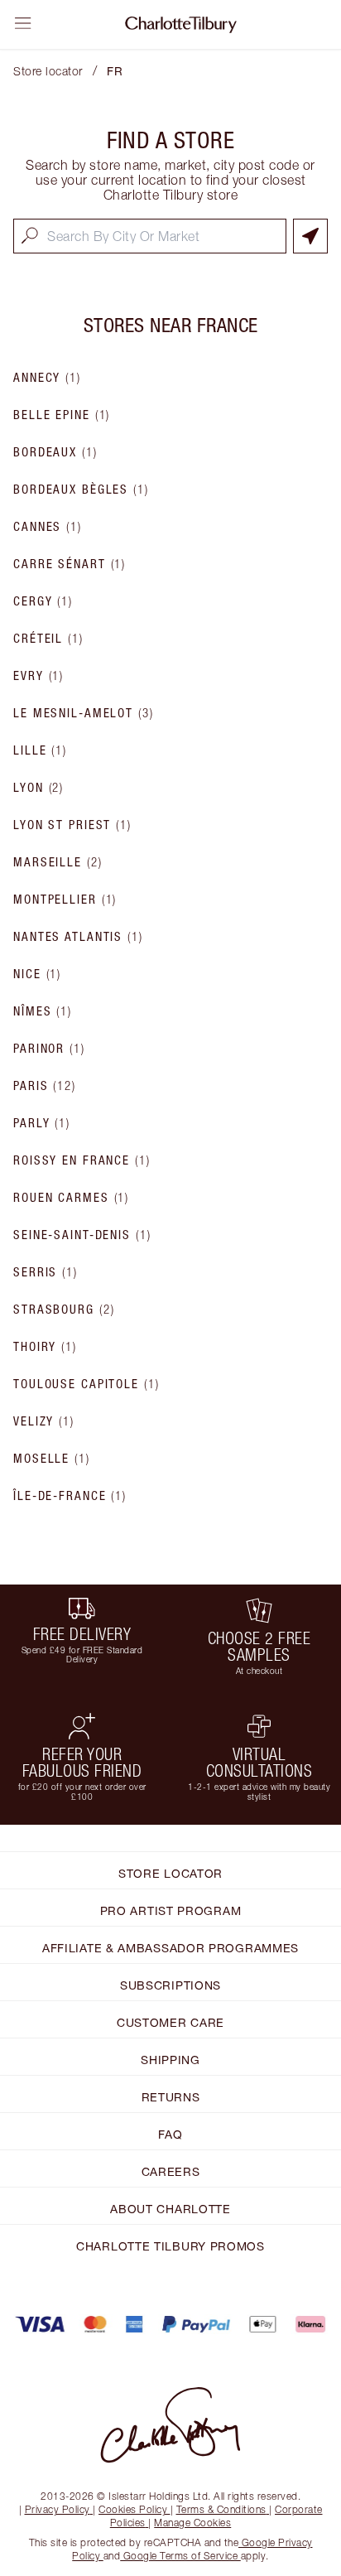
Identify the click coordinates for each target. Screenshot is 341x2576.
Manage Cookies (192, 2523)
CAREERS (171, 2171)
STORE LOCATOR (170, 1873)
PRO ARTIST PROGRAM (171, 1910)
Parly (42, 1123)
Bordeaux (55, 452)
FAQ (170, 2134)
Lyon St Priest (72, 825)
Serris (46, 1272)
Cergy (43, 601)
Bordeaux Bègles (81, 490)
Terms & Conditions (221, 2509)
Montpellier (65, 900)
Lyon (38, 788)
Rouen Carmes (71, 1198)
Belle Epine (62, 415)
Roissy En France (82, 1160)
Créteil (48, 639)
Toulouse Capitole (86, 1384)
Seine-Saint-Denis (82, 1235)
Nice (37, 974)
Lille (40, 750)
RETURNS (171, 2097)
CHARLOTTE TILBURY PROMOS (170, 2246)
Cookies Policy (133, 2509)
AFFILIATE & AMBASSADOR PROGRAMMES (170, 1948)
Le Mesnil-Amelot (84, 713)
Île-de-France (70, 1496)
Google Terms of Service (180, 2556)
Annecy (47, 378)
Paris (45, 1086)
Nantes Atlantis (78, 937)
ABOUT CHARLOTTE (170, 2209)
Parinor (49, 1049)
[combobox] (150, 236)
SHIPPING (170, 2060)
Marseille (58, 862)
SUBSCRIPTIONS (170, 1985)
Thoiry (45, 1347)
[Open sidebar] (23, 23)
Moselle (52, 1459)
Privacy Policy (58, 2509)
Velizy (44, 1421)
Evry (38, 676)
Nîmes (43, 1011)
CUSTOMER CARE (170, 2022)
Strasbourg (64, 1310)
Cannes (48, 527)
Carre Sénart (70, 564)
